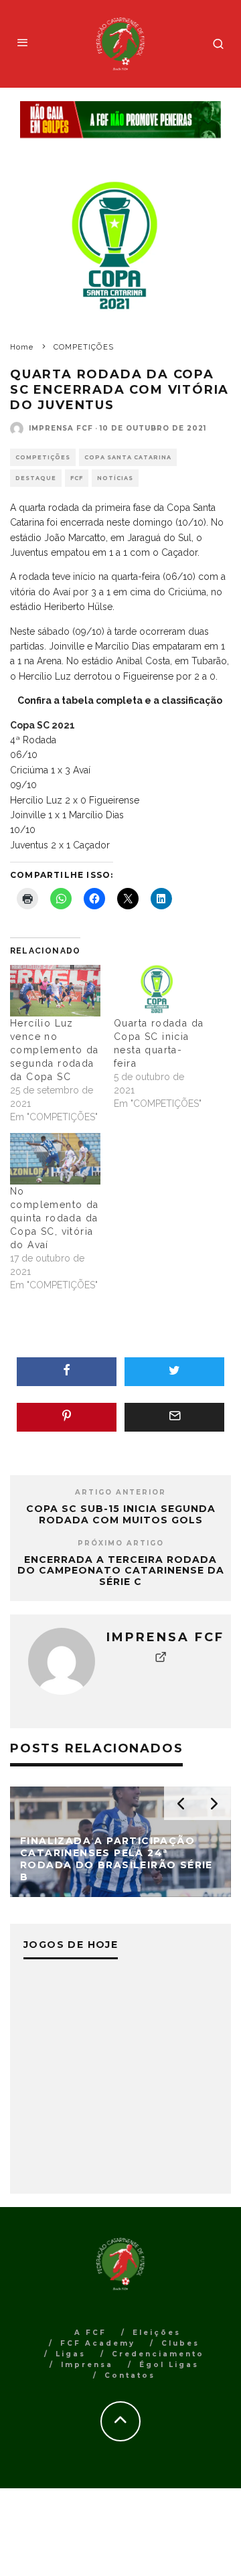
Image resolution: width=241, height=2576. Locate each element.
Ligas (71, 2354)
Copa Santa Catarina (128, 457)
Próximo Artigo (121, 1543)
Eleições (157, 2333)
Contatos (130, 2375)
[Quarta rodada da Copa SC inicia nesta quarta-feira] (159, 991)
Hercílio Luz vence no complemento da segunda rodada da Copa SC (55, 1050)
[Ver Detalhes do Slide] (120, 120)
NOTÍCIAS (115, 478)
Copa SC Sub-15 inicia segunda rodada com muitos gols (121, 1514)
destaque (36, 478)
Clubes (180, 2343)
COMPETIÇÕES (43, 457)
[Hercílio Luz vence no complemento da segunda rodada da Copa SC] (55, 991)
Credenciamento (158, 2354)
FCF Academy (98, 2343)
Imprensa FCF (61, 428)
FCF (77, 478)
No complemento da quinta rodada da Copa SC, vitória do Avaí (55, 1218)
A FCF (90, 2333)
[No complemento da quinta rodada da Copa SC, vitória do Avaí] (55, 1159)
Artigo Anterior (120, 1492)
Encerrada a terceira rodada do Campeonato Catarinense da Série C (121, 1571)
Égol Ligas (169, 2365)
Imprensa (87, 2365)
